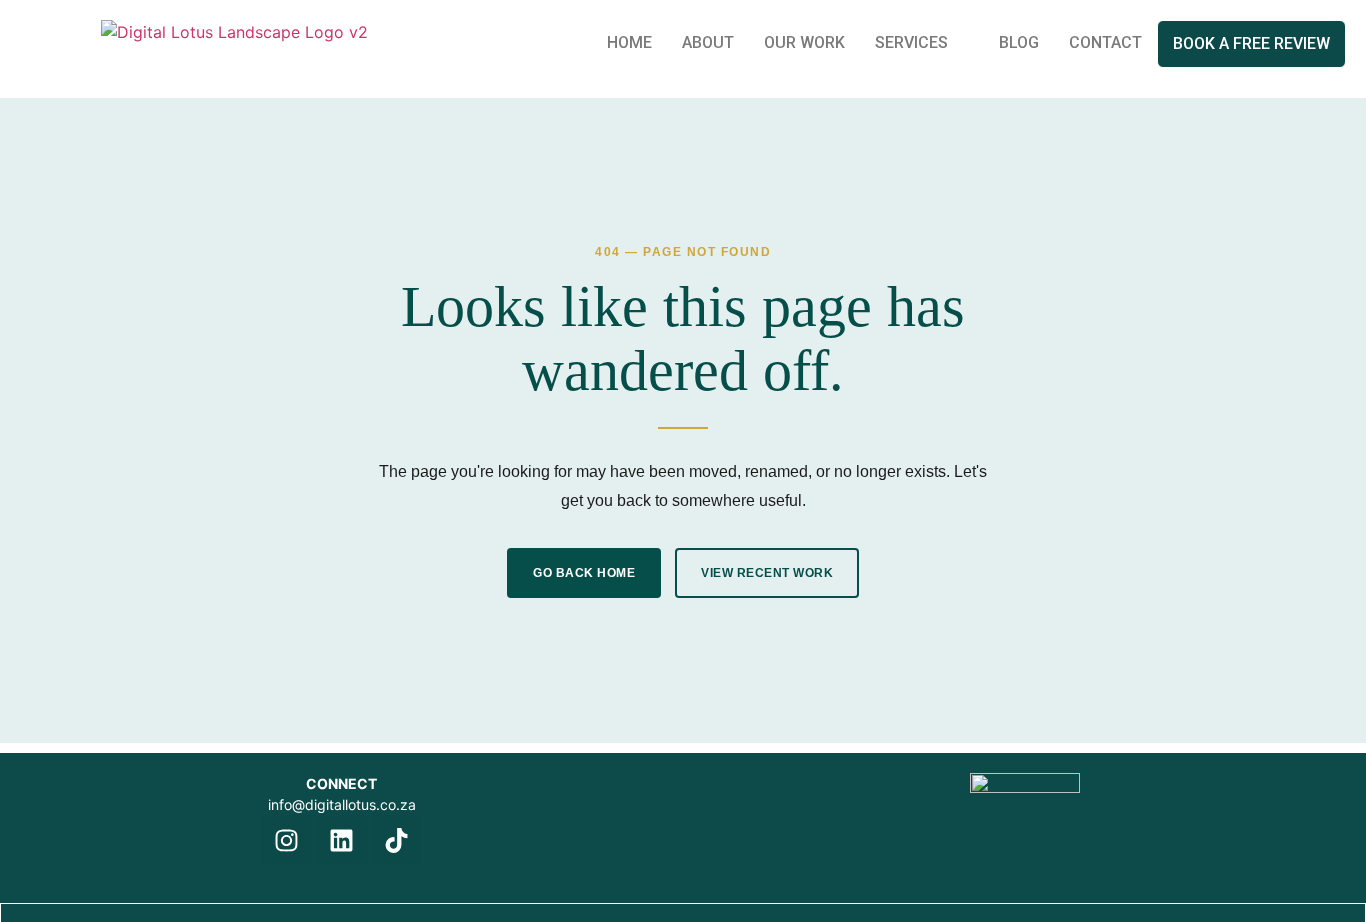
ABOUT (708, 42)
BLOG (1019, 42)
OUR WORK (804, 42)
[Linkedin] (342, 840)
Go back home (584, 573)
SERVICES (911, 42)
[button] (922, 43)
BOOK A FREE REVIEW (1251, 43)
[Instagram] (287, 840)
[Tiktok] (397, 840)
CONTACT (1105, 42)
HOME (629, 42)
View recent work (767, 573)
